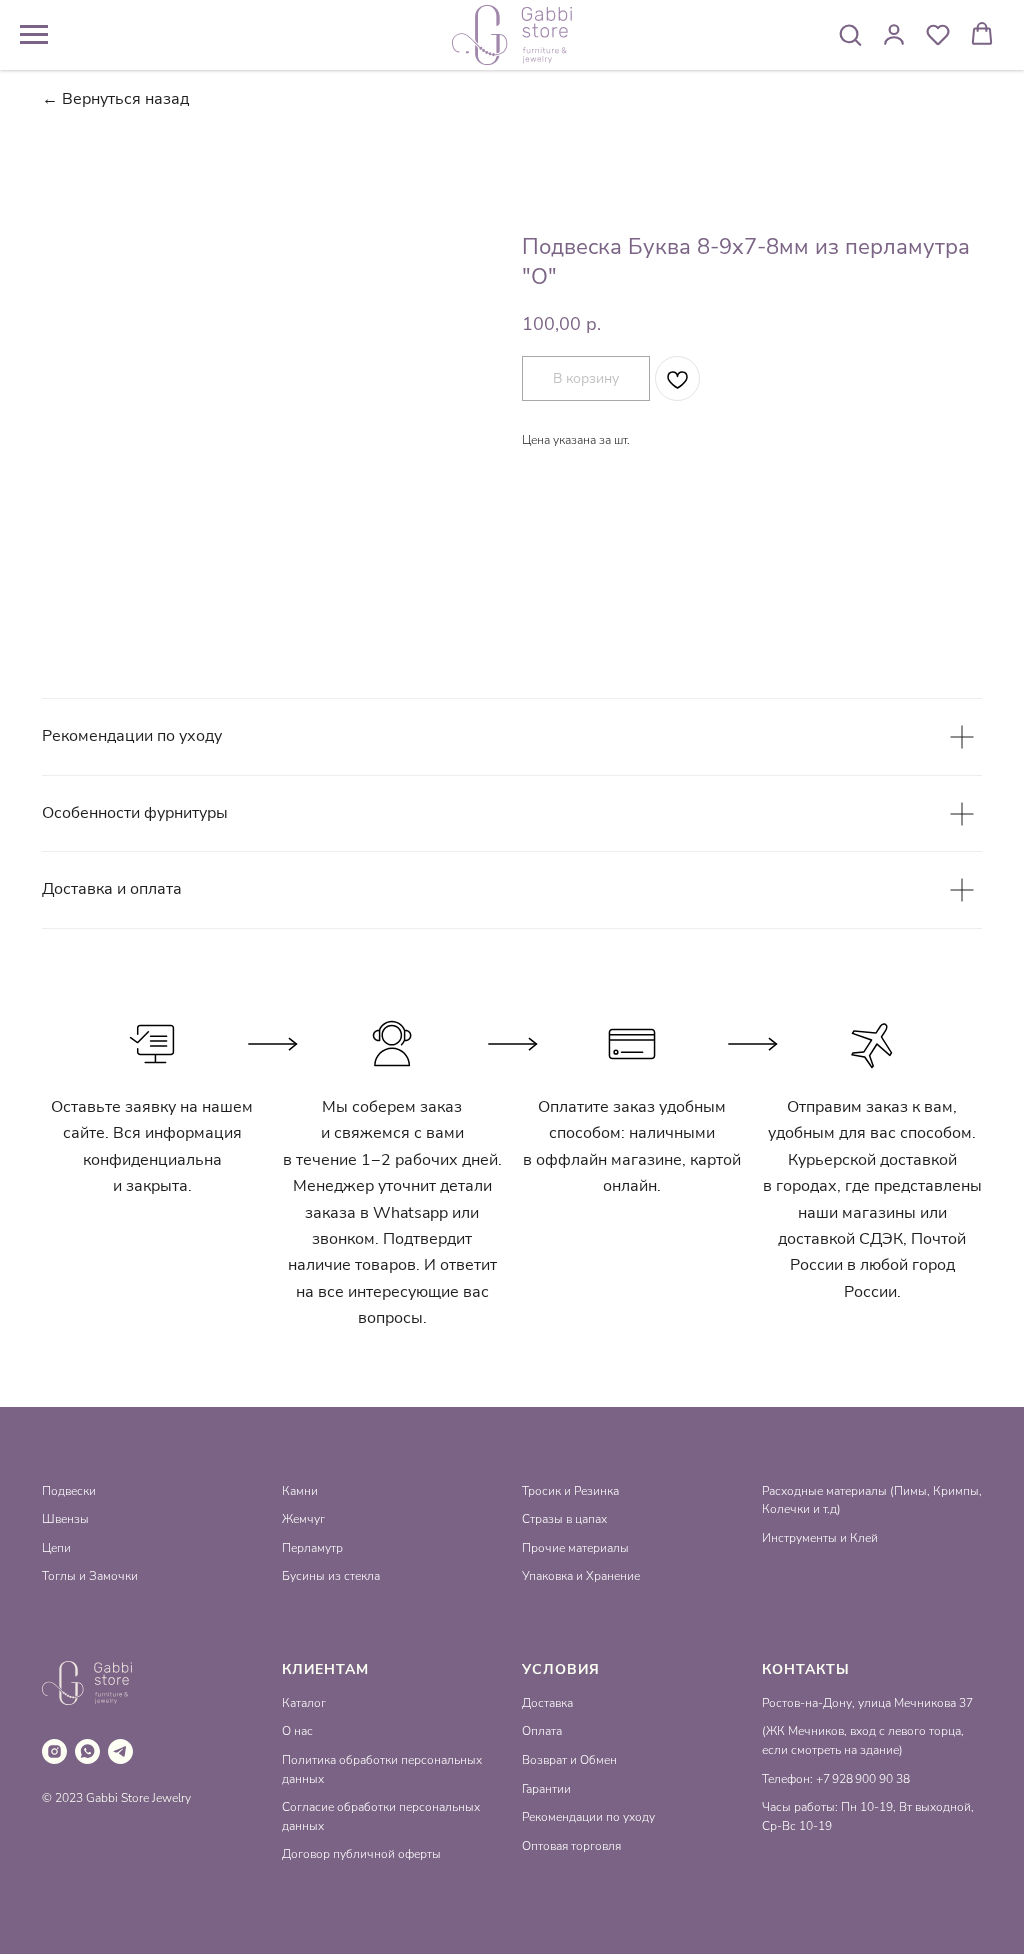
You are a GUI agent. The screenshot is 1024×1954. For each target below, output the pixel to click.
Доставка (547, 1703)
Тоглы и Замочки (90, 1576)
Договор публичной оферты (361, 1854)
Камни (300, 1491)
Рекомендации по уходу (588, 1817)
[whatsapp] (87, 1751)
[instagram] (54, 1751)
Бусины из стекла (331, 1576)
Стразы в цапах (564, 1519)
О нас (297, 1731)
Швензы (65, 1519)
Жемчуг (303, 1519)
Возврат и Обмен (569, 1760)
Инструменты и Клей (820, 1538)
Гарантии (546, 1789)
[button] (850, 34)
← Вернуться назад (115, 99)
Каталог (304, 1703)
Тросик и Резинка (570, 1491)
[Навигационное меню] (34, 35)
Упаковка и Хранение (581, 1576)
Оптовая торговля (571, 1846)
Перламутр (312, 1548)
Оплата (542, 1731)
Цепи (56, 1548)
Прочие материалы (575, 1548)
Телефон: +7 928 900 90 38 (836, 1779)
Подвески (69, 1491)
